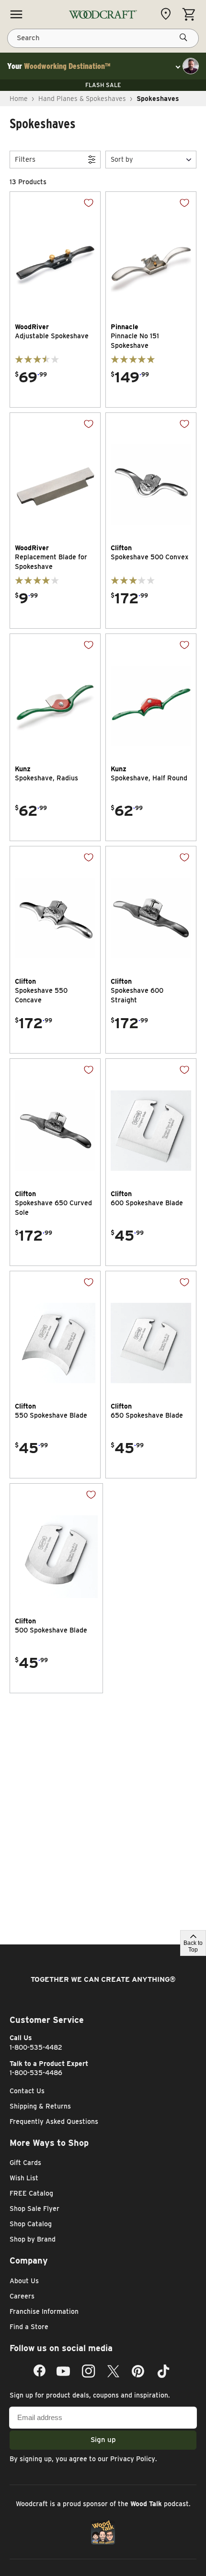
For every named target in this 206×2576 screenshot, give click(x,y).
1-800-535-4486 (36, 2073)
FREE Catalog (31, 2193)
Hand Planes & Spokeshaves (82, 99)
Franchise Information (44, 2311)
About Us (24, 2281)
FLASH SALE (103, 85)
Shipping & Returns (40, 2106)
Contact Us (27, 2091)
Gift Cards (25, 2163)
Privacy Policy (133, 2459)
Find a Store (29, 2327)
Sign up (103, 2440)
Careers (22, 2296)
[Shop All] (16, 14)
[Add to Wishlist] (81, 210)
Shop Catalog (31, 2224)
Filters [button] (25, 159)
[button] (151, 160)
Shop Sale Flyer (34, 2209)
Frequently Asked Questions (54, 2121)
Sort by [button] (122, 159)
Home (19, 99)
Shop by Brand (33, 2239)
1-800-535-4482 (36, 2047)
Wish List (24, 2178)
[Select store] (168, 14)
